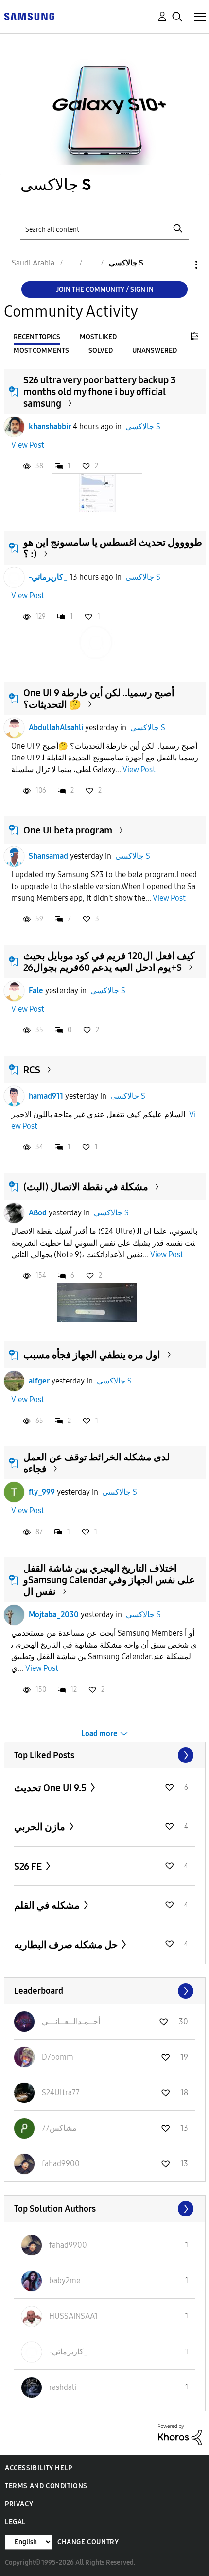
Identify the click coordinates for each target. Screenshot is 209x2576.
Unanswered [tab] (155, 350)
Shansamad (48, 856)
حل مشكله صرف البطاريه (67, 1945)
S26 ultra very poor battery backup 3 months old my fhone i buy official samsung (100, 392)
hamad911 (46, 1096)
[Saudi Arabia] (29, 16)
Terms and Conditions (46, 2486)
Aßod (38, 1213)
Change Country (88, 2542)
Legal (15, 2522)
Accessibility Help (39, 2468)
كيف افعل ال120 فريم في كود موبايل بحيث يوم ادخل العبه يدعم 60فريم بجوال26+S (109, 962)
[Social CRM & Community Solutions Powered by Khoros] (180, 2434)
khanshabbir (50, 426)
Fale (36, 991)
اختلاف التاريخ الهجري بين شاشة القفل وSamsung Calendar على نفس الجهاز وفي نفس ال (109, 1580)
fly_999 (42, 1492)
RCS (32, 1070)
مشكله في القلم (48, 1905)
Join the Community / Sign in (105, 290)
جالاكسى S (143, 426)
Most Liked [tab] (98, 337)
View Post (28, 445)
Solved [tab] (101, 350)
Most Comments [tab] (41, 350)
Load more (99, 1733)
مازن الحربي (41, 1827)
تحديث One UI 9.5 (51, 1788)
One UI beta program (68, 830)
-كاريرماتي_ (48, 577)
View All (105, 1755)
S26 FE (29, 1866)
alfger (39, 1381)
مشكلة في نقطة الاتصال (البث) (86, 1187)
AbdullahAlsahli (56, 728)
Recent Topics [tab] (37, 337)
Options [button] (180, 265)
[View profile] (14, 427)
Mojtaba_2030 (54, 1615)
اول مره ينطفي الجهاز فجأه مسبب (92, 1355)
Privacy (19, 2504)
